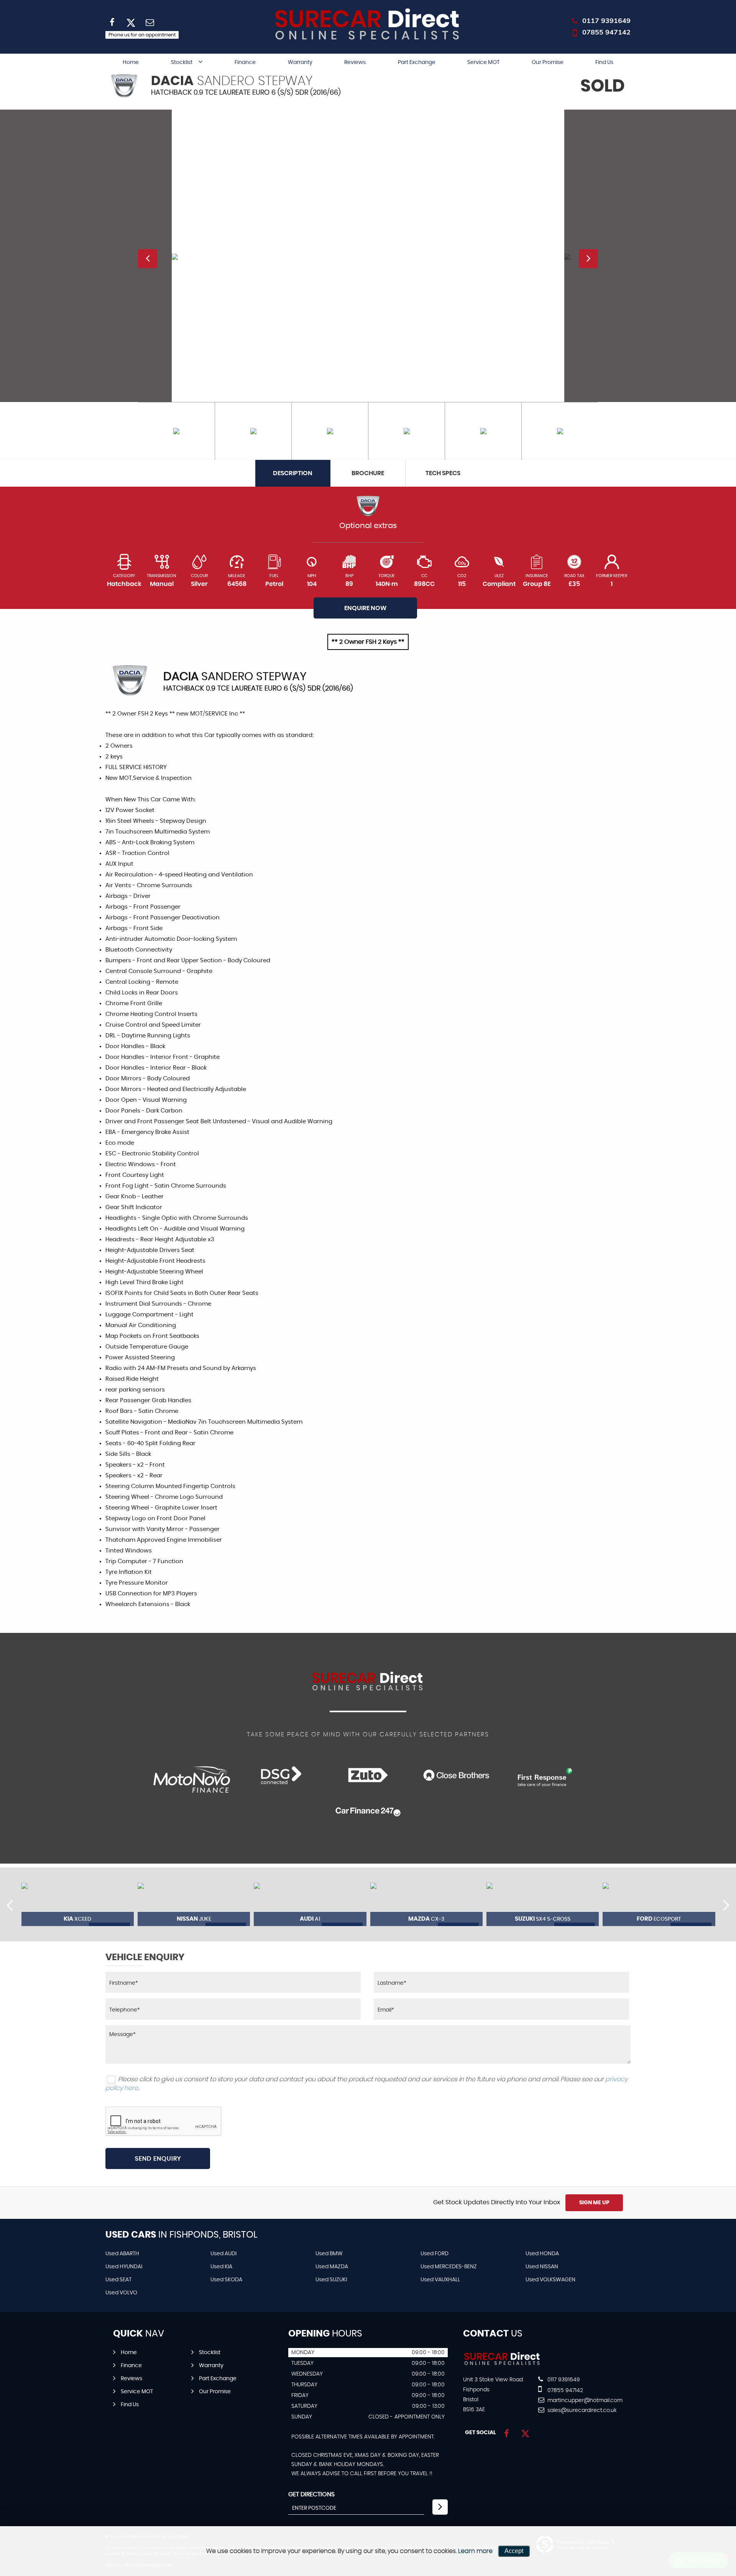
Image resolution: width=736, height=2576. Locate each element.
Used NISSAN (542, 2267)
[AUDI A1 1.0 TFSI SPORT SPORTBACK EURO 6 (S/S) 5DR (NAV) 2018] (310, 1904)
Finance (245, 62)
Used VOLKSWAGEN (550, 2280)
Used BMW (329, 2254)
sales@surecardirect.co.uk (581, 2410)
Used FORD (435, 2254)
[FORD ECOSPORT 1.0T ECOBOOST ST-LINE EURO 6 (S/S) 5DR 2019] (659, 1904)
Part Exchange (417, 62)
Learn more (475, 2551)
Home (131, 62)
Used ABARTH (122, 2254)
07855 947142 (606, 32)
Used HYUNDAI (124, 2267)
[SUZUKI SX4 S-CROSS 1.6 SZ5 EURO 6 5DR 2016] (543, 1904)
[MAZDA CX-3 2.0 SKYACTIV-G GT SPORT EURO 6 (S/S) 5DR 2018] (426, 1904)
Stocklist (182, 62)
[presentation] (10, 1905)
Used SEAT (118, 2280)
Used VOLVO (121, 2293)
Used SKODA (226, 2280)
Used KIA (221, 2267)
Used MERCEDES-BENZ (449, 2267)
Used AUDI (223, 2254)
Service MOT (483, 62)
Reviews (355, 62)
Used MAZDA (332, 2267)
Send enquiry (158, 2159)
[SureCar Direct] (502, 2364)
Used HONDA (542, 2254)
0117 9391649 (606, 21)
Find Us (604, 62)
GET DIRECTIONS (311, 2494)
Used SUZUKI (331, 2280)
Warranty (300, 62)
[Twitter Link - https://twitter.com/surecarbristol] (525, 2434)
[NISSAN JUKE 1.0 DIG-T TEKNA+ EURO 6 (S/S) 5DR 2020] (194, 1904)
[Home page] (368, 25)
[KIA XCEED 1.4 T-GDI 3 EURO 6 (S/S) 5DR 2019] (78, 1904)
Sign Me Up (594, 2203)
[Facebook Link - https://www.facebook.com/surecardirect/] (507, 2434)
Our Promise (548, 62)
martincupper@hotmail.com (584, 2400)
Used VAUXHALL (440, 2280)
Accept (514, 2551)
